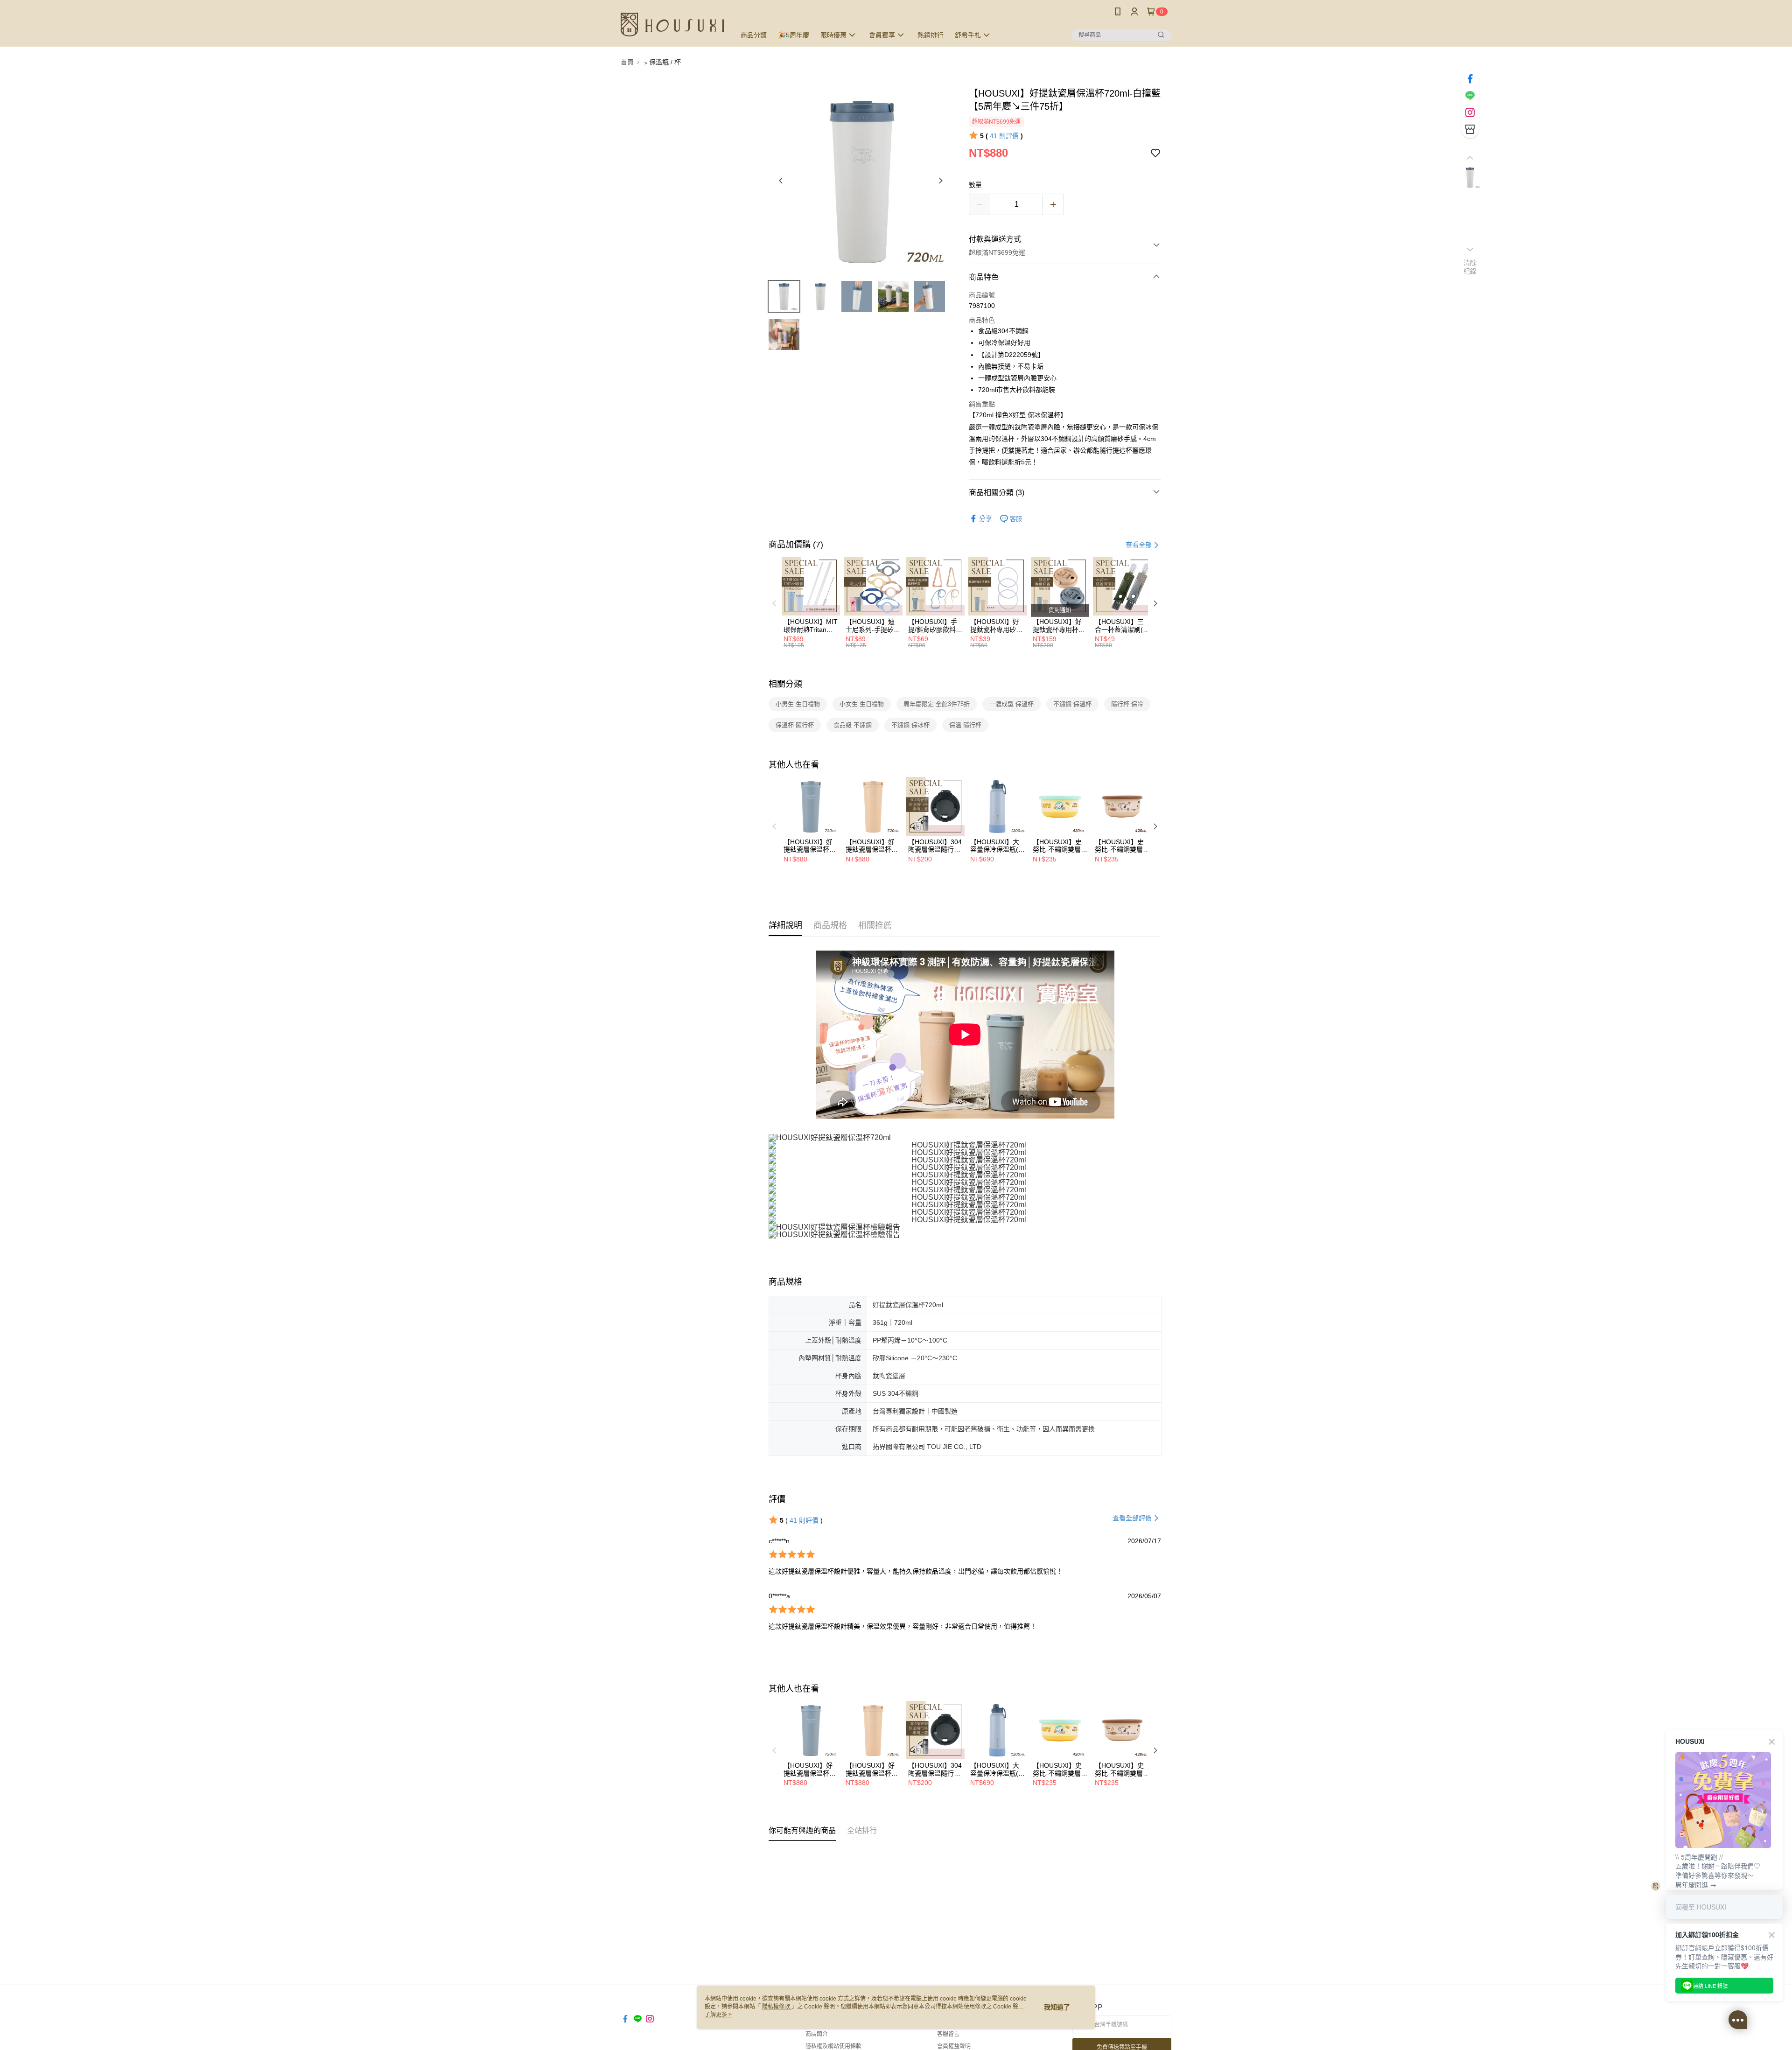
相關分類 (785, 684)
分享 (986, 518)
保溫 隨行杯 (965, 725)
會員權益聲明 (954, 2046)
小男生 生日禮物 (798, 704)
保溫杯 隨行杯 (795, 725)
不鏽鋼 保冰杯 (910, 725)
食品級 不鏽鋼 (853, 725)
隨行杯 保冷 (1127, 704)
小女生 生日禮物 (862, 704)
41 (1004, 136)
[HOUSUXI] (672, 24)
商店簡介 (817, 2034)
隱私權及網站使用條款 (833, 2046)
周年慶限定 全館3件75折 (937, 704)
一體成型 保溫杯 (1011, 704)
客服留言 (948, 2034)
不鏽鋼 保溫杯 (1072, 704)
